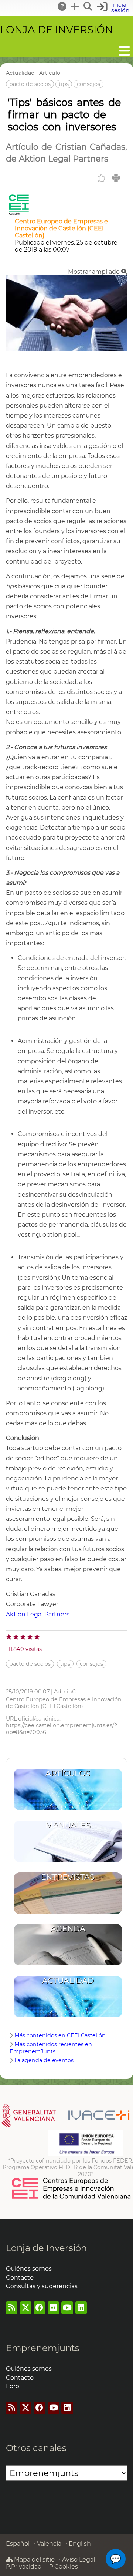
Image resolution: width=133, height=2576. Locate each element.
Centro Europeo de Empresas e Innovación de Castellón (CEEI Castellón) (61, 228)
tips (64, 84)
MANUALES (68, 1825)
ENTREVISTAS (68, 1877)
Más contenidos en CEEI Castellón (60, 2035)
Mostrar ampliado (95, 272)
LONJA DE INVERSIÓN (57, 30)
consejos (88, 84)
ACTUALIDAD (68, 1980)
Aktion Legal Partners (38, 1614)
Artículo (50, 73)
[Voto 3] (23, 1637)
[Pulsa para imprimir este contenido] (116, 178)
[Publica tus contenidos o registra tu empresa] (75, 6)
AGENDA (68, 1929)
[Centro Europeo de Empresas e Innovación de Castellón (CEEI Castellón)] (19, 214)
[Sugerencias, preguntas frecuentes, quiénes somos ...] (62, 6)
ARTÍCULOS (68, 1773)
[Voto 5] (37, 1637)
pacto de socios (30, 84)
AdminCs (66, 1692)
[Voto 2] (16, 1637)
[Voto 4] (30, 1637)
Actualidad (20, 73)
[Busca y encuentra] (88, 6)
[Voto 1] (9, 1637)
